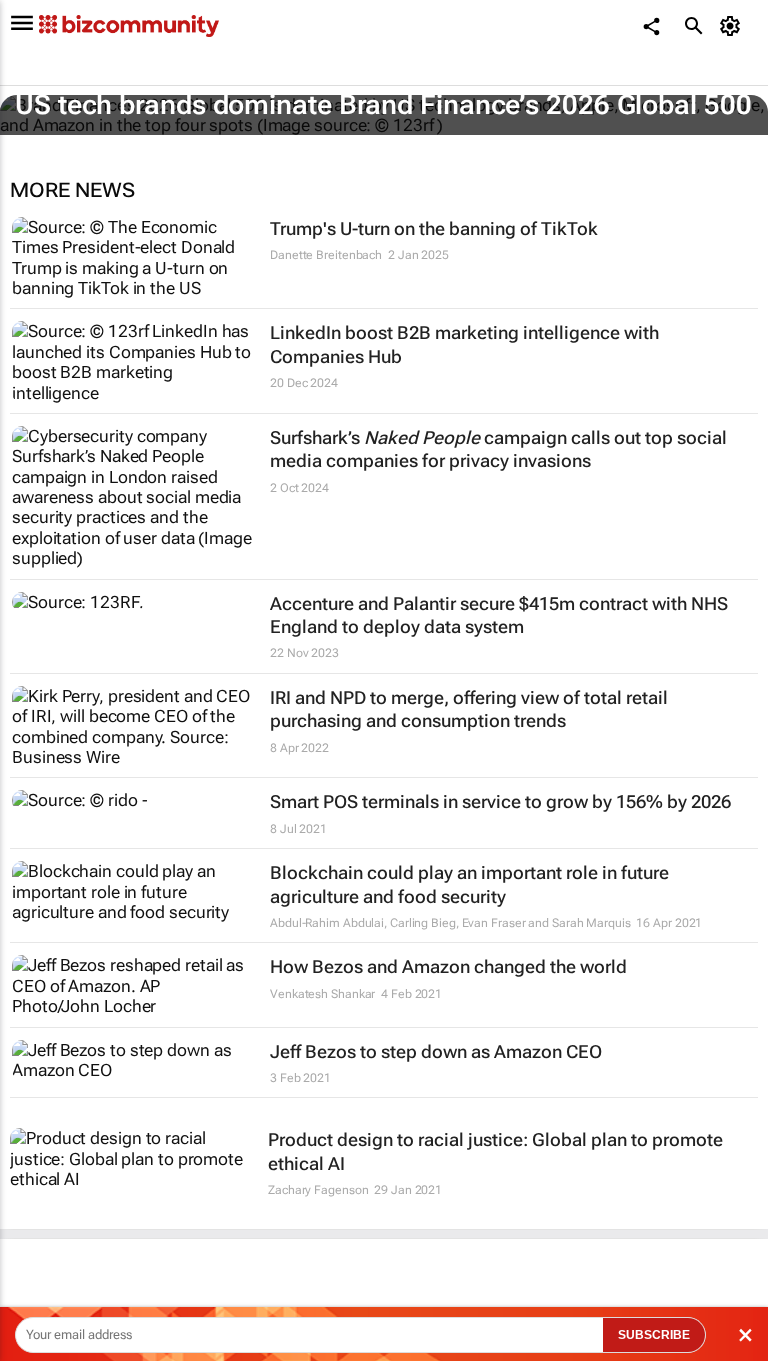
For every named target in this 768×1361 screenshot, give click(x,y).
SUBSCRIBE (654, 1335)
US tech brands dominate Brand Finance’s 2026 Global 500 (383, 105)
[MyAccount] (733, 26)
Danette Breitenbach (326, 255)
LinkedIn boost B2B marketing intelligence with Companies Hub (464, 344)
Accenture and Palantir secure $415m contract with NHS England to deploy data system (499, 615)
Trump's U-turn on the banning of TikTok (434, 228)
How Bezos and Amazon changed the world (448, 966)
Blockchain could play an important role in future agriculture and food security (469, 884)
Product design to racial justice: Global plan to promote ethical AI (495, 1151)
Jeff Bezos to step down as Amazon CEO (436, 1051)
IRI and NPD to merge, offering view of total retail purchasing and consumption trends (469, 709)
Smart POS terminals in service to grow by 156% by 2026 (500, 801)
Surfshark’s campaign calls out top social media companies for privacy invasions (498, 449)
